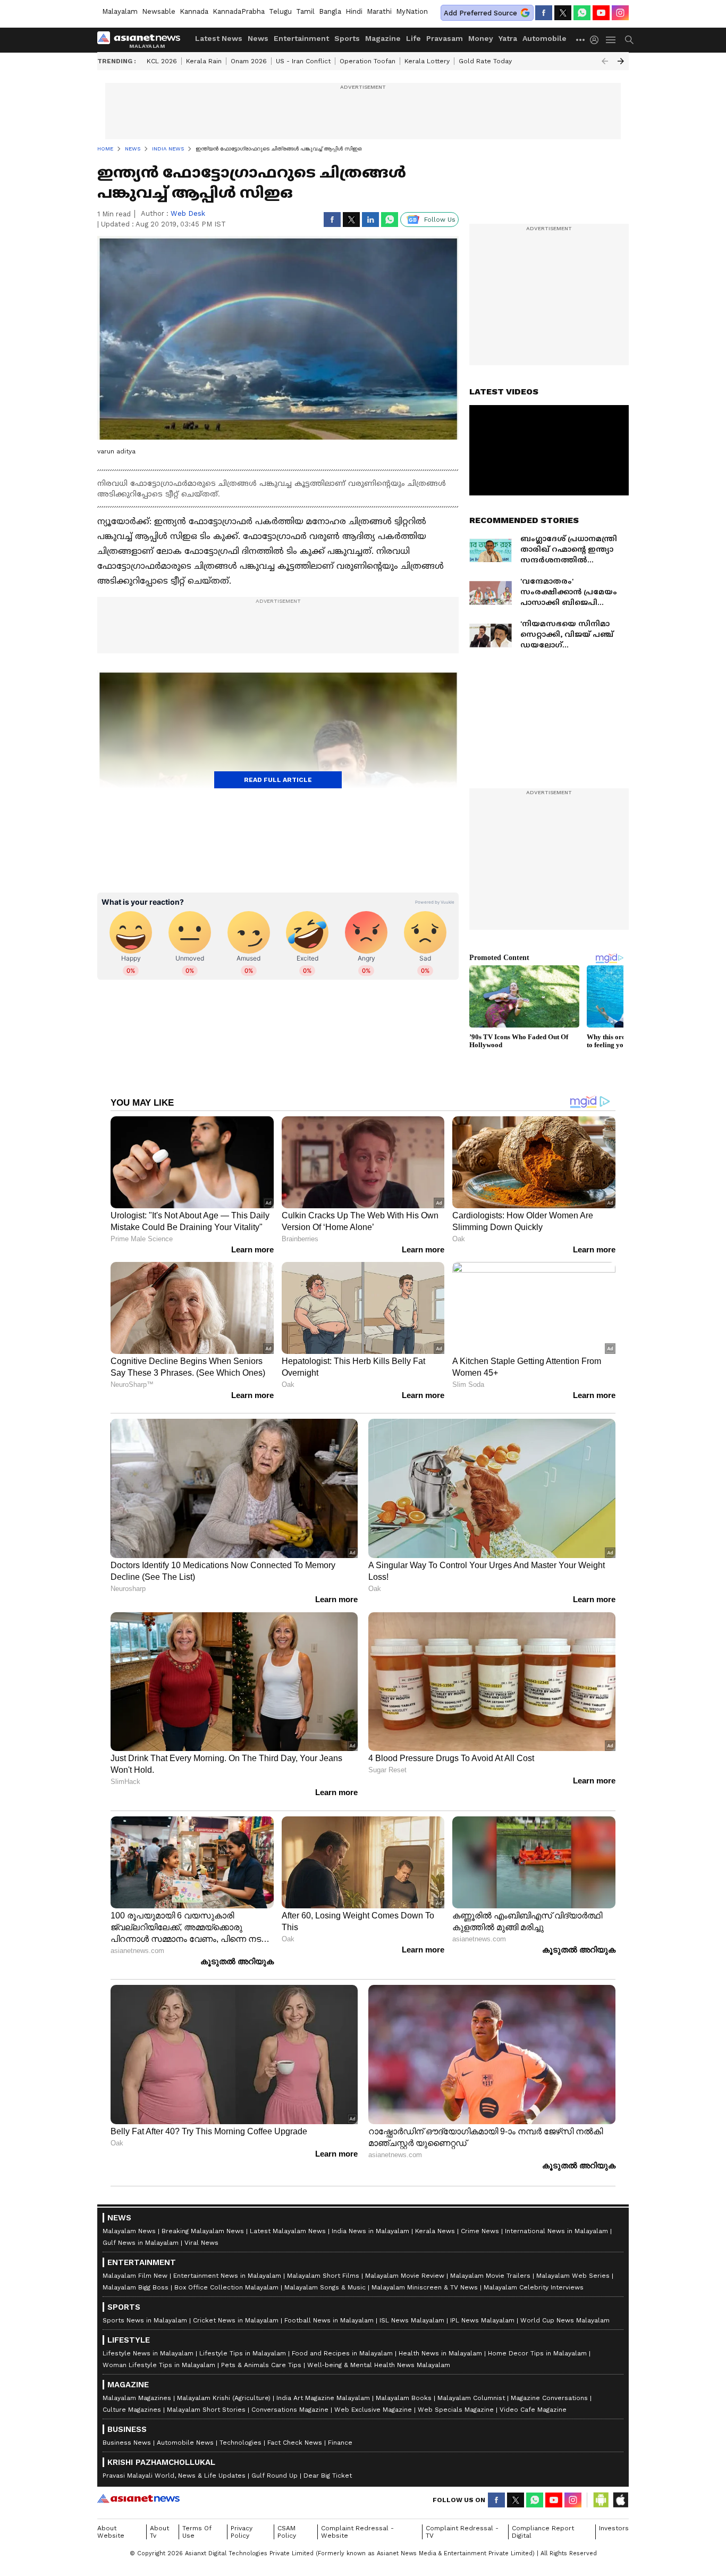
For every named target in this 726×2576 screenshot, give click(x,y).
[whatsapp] (582, 13)
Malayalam (120, 11)
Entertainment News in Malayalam (227, 2276)
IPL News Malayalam (482, 2320)
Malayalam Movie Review (405, 2276)
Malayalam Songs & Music (325, 2287)
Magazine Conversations (549, 2398)
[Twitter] (563, 13)
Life (413, 38)
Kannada (194, 11)
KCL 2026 (162, 61)
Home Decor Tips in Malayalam (537, 2353)
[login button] (597, 40)
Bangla (330, 11)
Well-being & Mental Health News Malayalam (379, 2365)
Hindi (354, 11)
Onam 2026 (249, 61)
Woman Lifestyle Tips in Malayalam (159, 2365)
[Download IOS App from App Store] (620, 2500)
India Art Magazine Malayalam (323, 2398)
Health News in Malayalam (440, 2353)
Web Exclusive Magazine (373, 2410)
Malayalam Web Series (573, 2276)
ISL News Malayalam (412, 2320)
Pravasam (445, 38)
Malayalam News (129, 2231)
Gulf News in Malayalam (141, 2243)
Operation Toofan (368, 61)
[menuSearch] (629, 40)
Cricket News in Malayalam (236, 2320)
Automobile (544, 38)
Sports (347, 38)
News (258, 38)
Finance (340, 2443)
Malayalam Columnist (471, 2398)
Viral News (201, 2243)
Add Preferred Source (480, 13)
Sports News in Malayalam (145, 2320)
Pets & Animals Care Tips (261, 2365)
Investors (614, 2528)
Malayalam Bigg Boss (136, 2287)
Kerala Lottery (427, 61)
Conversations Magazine (290, 2410)
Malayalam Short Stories (206, 2410)
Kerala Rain (204, 61)
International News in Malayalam (556, 2231)
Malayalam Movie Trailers (490, 2276)
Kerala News (435, 2231)
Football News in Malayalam (329, 2320)
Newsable (159, 11)
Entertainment (301, 38)
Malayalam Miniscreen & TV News (425, 2287)
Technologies (240, 2443)
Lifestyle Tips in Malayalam (243, 2353)
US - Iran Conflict (303, 61)
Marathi (379, 11)
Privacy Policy (242, 2532)
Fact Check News (295, 2443)
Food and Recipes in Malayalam (342, 2353)
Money (481, 38)
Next (621, 61)
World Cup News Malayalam (565, 2320)
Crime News (480, 2231)
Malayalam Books (404, 2398)
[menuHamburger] (611, 40)
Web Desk (188, 213)
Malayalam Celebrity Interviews (534, 2287)
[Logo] (142, 40)
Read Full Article (278, 780)
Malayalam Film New (135, 2276)
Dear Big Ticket (328, 2476)
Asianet (138, 2498)
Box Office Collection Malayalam (226, 2287)
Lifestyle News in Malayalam (148, 2353)
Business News (127, 2443)
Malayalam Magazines (137, 2398)
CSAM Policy (287, 2532)
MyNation (412, 11)
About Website (111, 2532)
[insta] (620, 13)
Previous (605, 61)
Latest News (219, 38)
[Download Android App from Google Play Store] (601, 2500)
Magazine (383, 38)
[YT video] (601, 13)
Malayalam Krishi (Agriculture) (224, 2398)
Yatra (508, 38)
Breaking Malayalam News (203, 2231)
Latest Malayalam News (288, 2231)
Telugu (280, 11)
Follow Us (440, 220)
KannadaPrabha (239, 11)
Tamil (305, 11)
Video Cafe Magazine (533, 2410)
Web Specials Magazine (456, 2410)
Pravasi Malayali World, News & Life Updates (174, 2476)
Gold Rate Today (485, 61)
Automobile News (185, 2443)
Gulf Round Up (275, 2476)
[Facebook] (544, 13)
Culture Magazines (132, 2410)
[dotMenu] (581, 40)
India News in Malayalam (370, 2231)
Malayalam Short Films (323, 2276)
